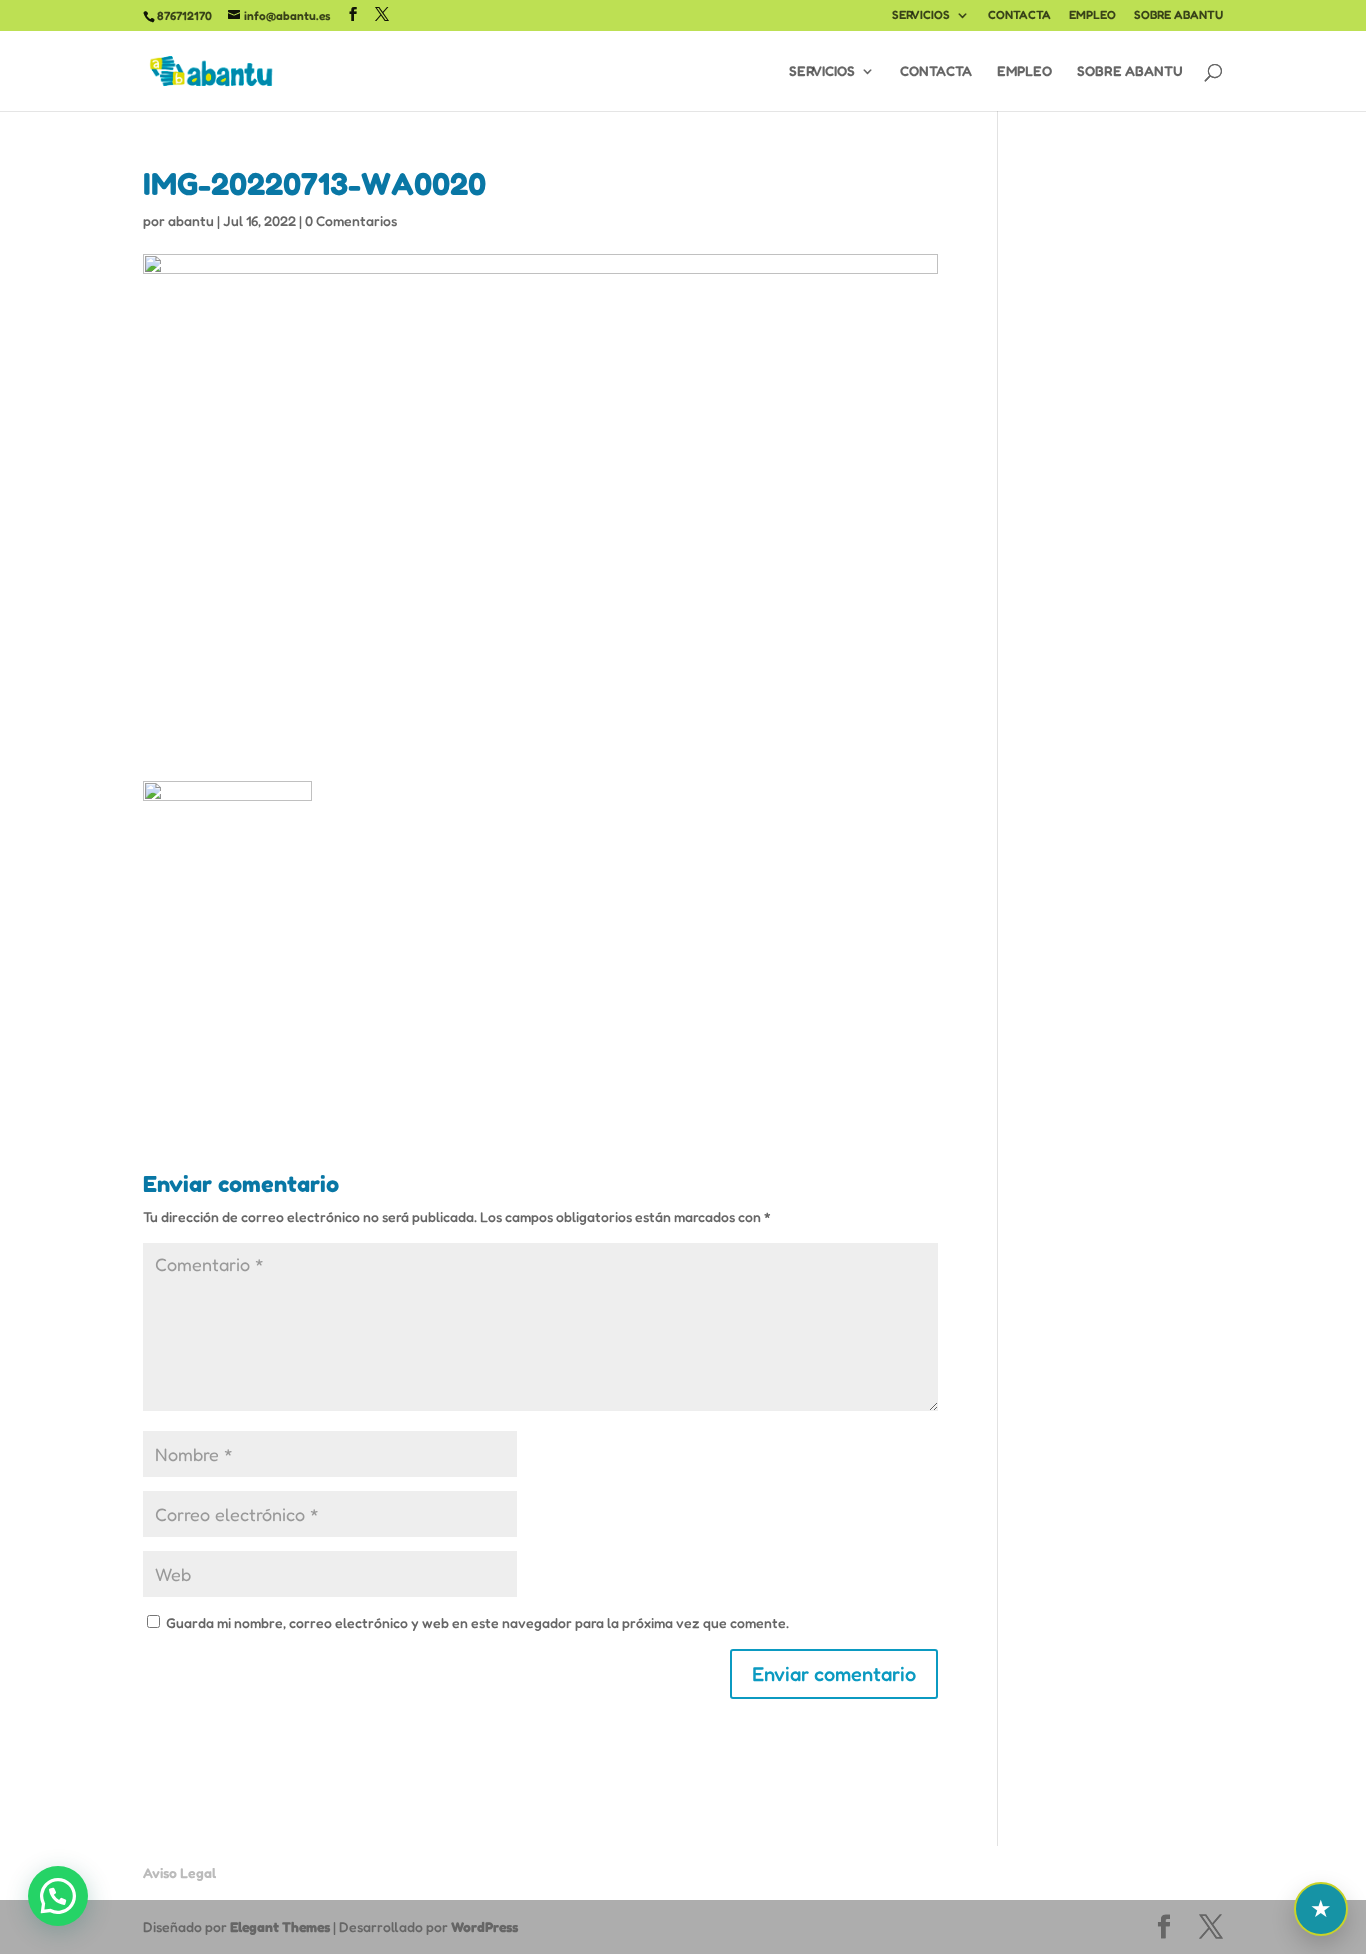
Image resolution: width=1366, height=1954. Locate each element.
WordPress (484, 1926)
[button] (58, 1896)
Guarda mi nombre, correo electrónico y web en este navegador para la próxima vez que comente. (477, 1622)
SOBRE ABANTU (1178, 15)
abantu (191, 220)
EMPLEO (1092, 15)
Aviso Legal (179, 1872)
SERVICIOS (921, 15)
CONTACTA (1019, 15)
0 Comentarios (351, 220)
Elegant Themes (280, 1926)
